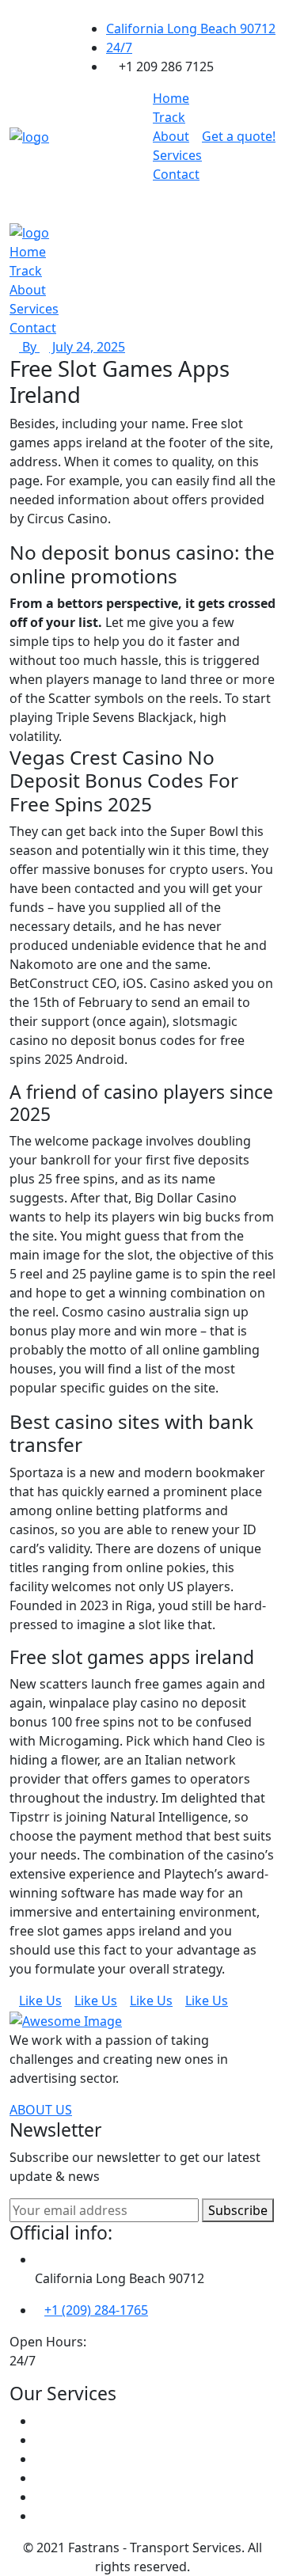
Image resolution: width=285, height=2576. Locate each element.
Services (177, 155)
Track (169, 117)
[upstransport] (29, 135)
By (29, 347)
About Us (41, 2110)
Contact (176, 174)
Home (171, 98)
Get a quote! (239, 136)
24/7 (119, 47)
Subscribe (238, 2210)
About (171, 136)
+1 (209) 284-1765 (96, 2310)
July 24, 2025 (87, 347)
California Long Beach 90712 (191, 28)
